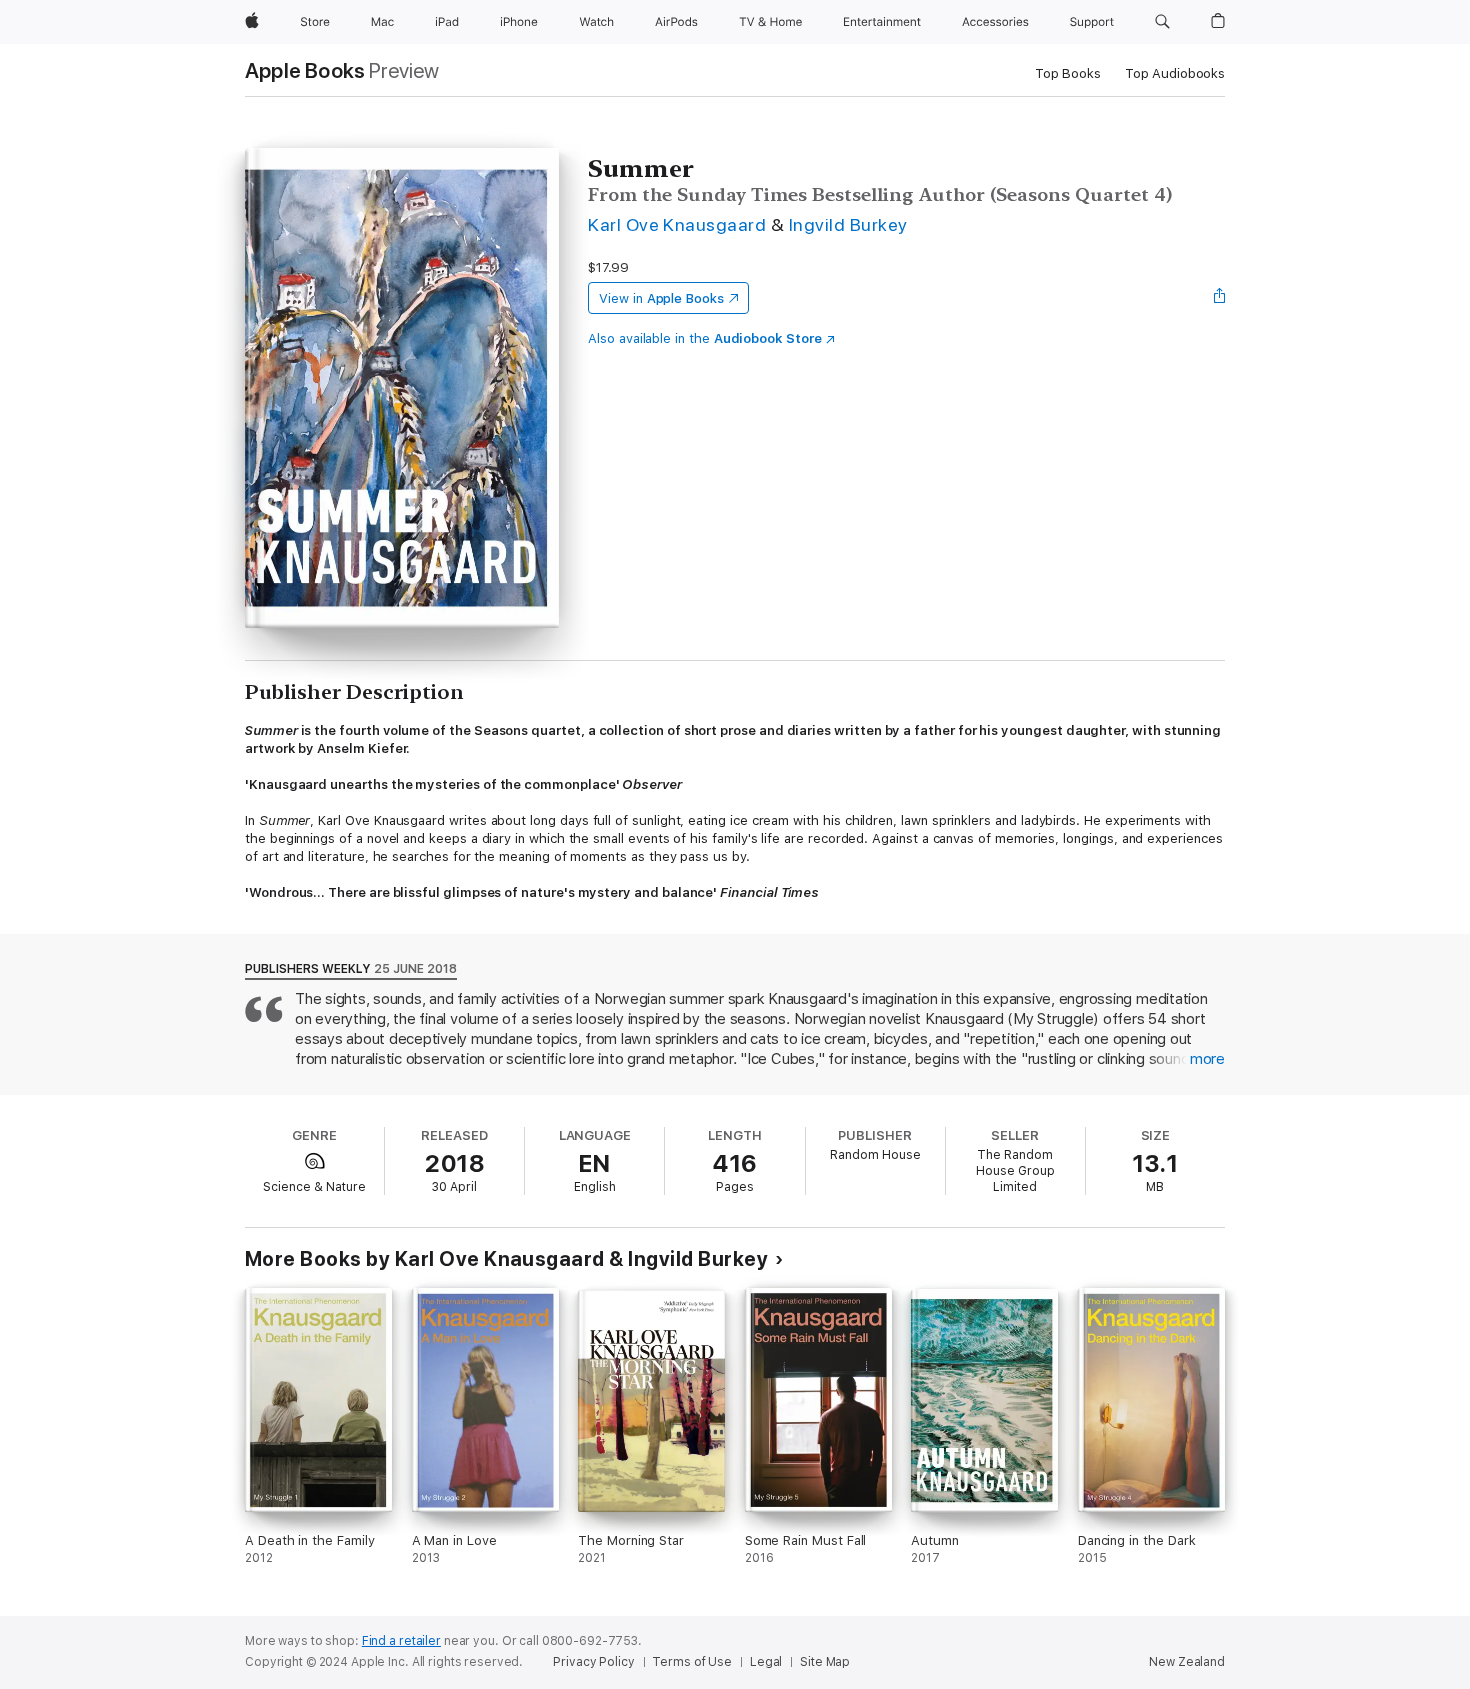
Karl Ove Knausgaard (677, 224)
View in (661, 298)
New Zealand (1187, 1662)
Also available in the (705, 338)
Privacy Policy (593, 1662)
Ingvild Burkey (848, 224)
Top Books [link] (1068, 73)
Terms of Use (692, 1662)
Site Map (825, 1662)
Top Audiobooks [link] (1175, 73)
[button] (1162, 22)
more (1207, 1059)
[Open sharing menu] (1220, 298)
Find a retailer (401, 1641)
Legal (766, 1662)
